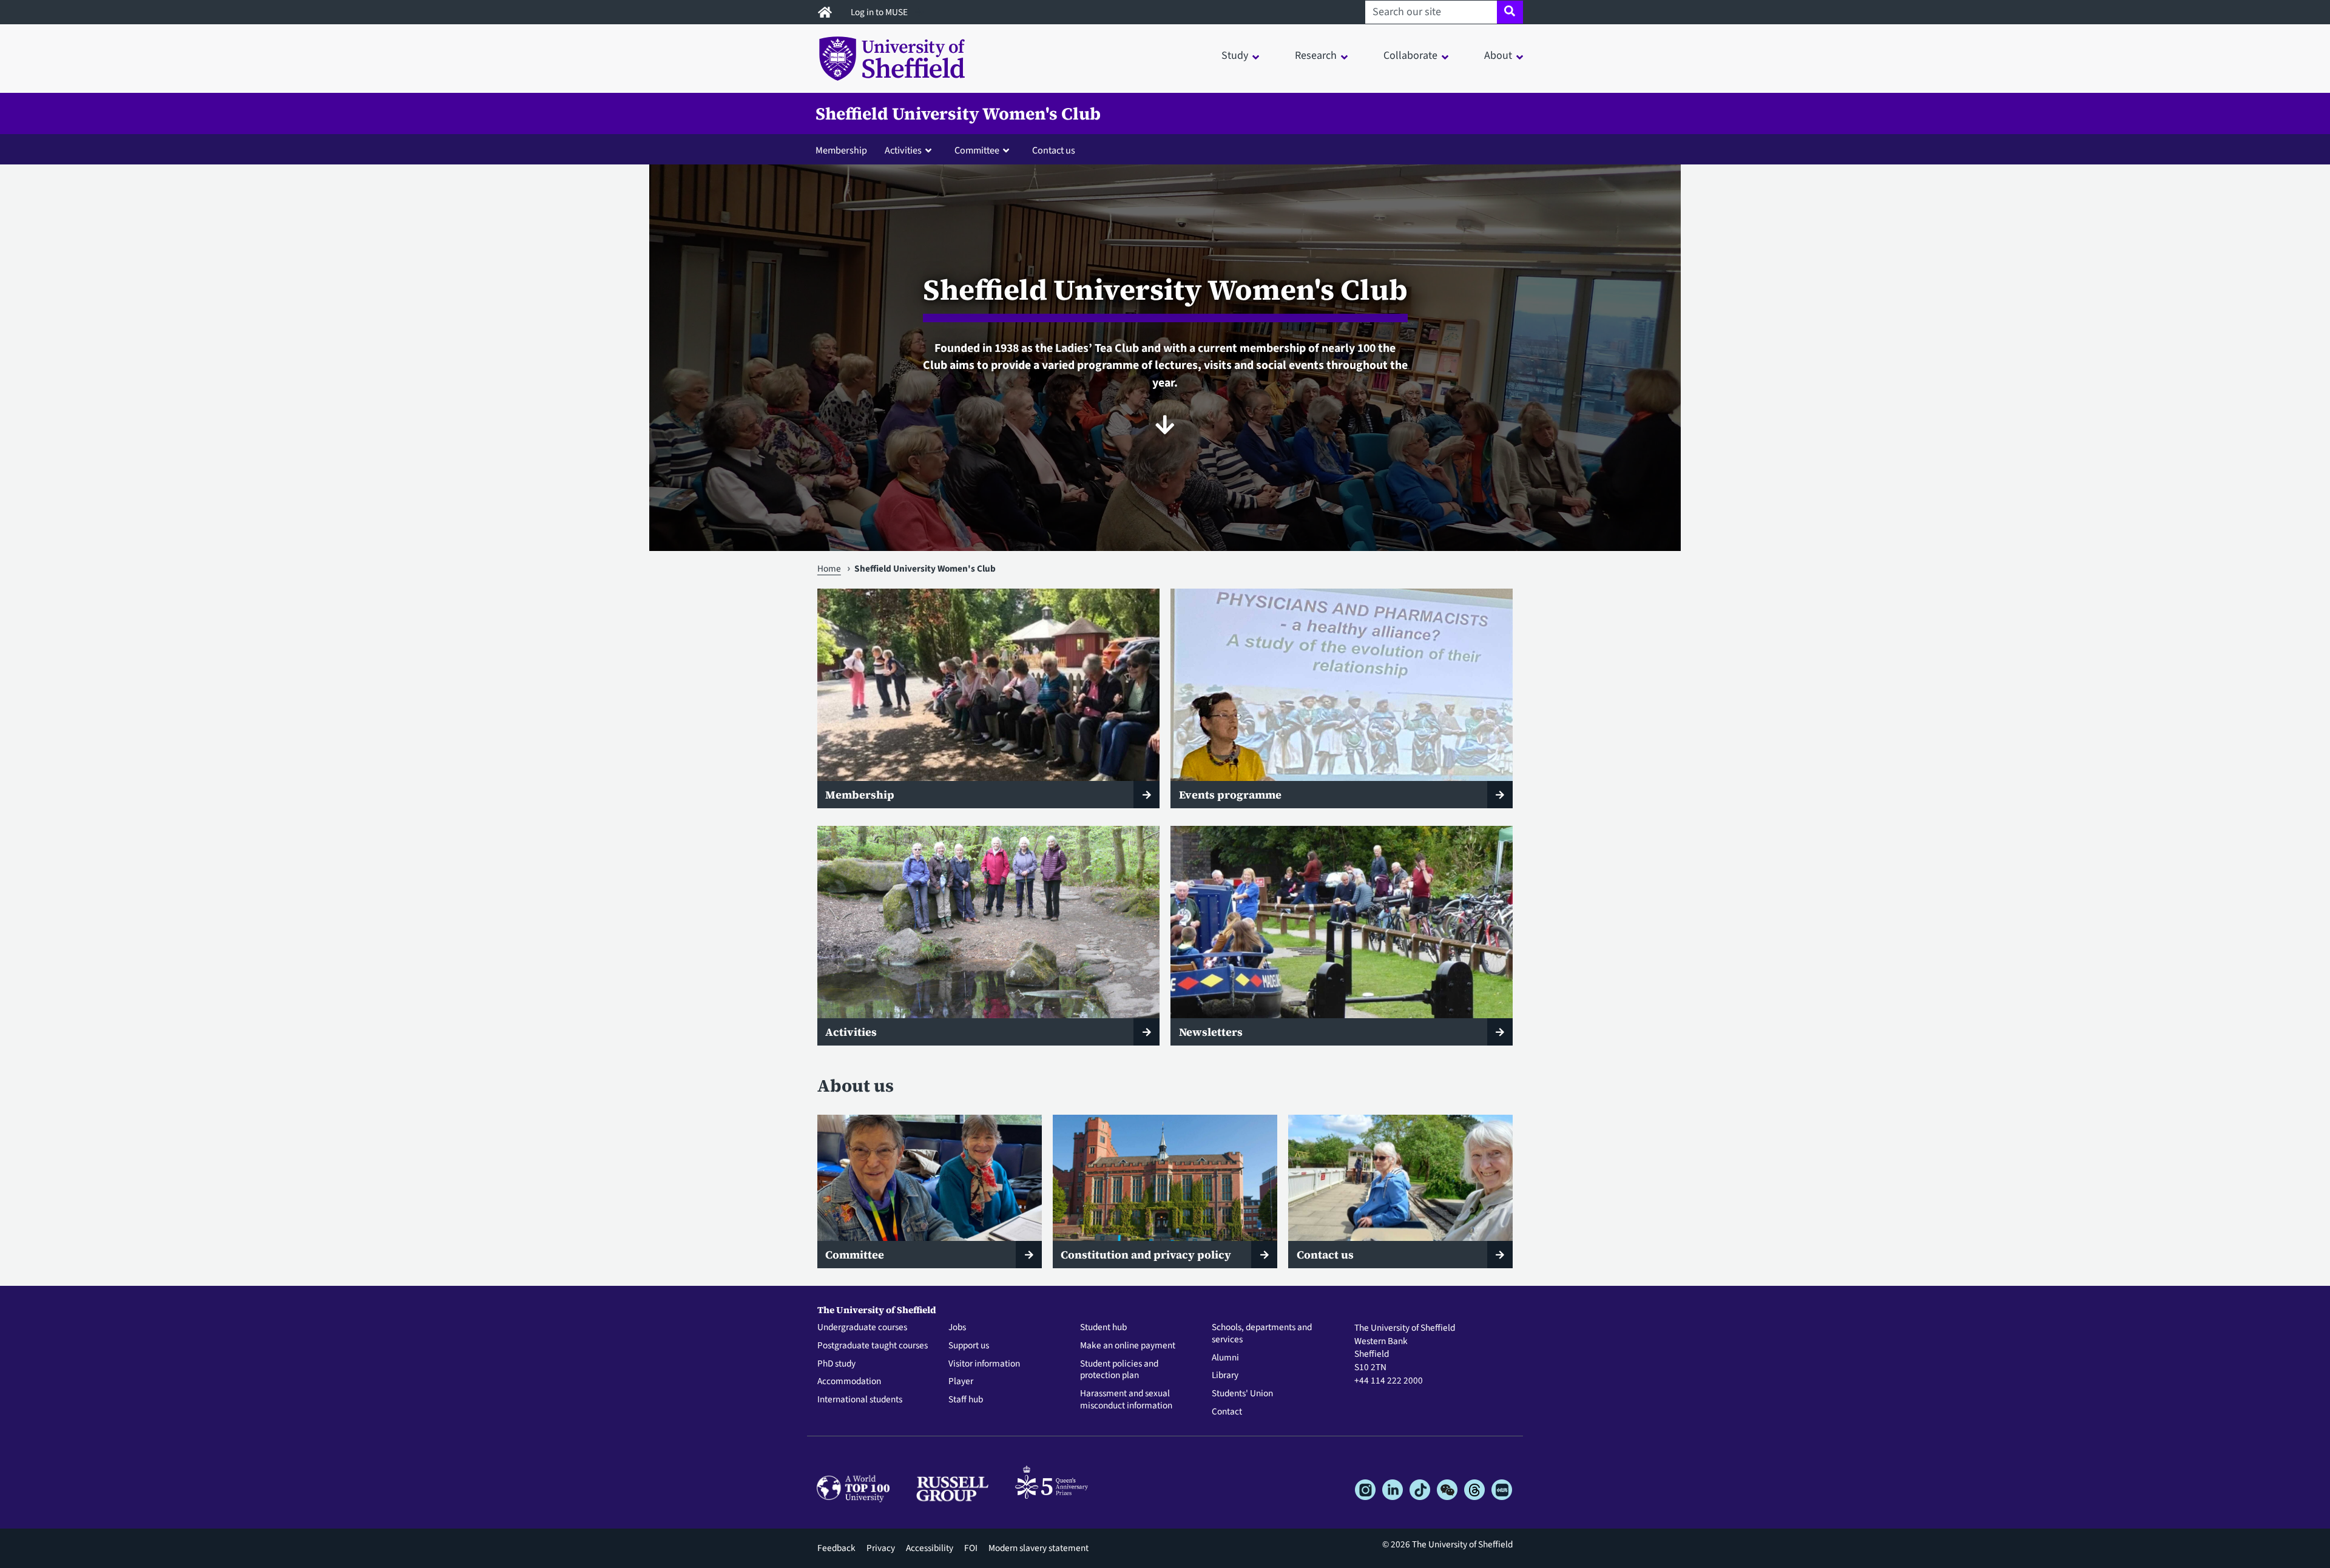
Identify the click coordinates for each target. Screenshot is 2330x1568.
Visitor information (984, 1364)
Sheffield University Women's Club (958, 113)
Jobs (957, 1328)
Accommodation (849, 1382)
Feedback (836, 1548)
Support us (969, 1346)
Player (961, 1382)
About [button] (1498, 56)
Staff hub (966, 1400)
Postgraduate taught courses (873, 1346)
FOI (971, 1548)
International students (860, 1400)
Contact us (1054, 150)
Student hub (1103, 1328)
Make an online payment (1128, 1346)
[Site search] (1510, 12)
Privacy (881, 1548)
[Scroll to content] (1165, 425)
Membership (841, 150)
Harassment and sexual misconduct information (1126, 1400)
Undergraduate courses (862, 1328)
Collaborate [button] (1410, 56)
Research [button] (1316, 56)
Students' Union (1242, 1394)
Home (829, 569)
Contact (1227, 1412)
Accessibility (930, 1548)
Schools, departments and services (1262, 1334)
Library (1225, 1376)
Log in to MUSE (880, 12)
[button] (911, 150)
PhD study (836, 1364)
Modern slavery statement (1038, 1548)
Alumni (1225, 1358)
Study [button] (1235, 56)
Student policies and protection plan (1119, 1370)
